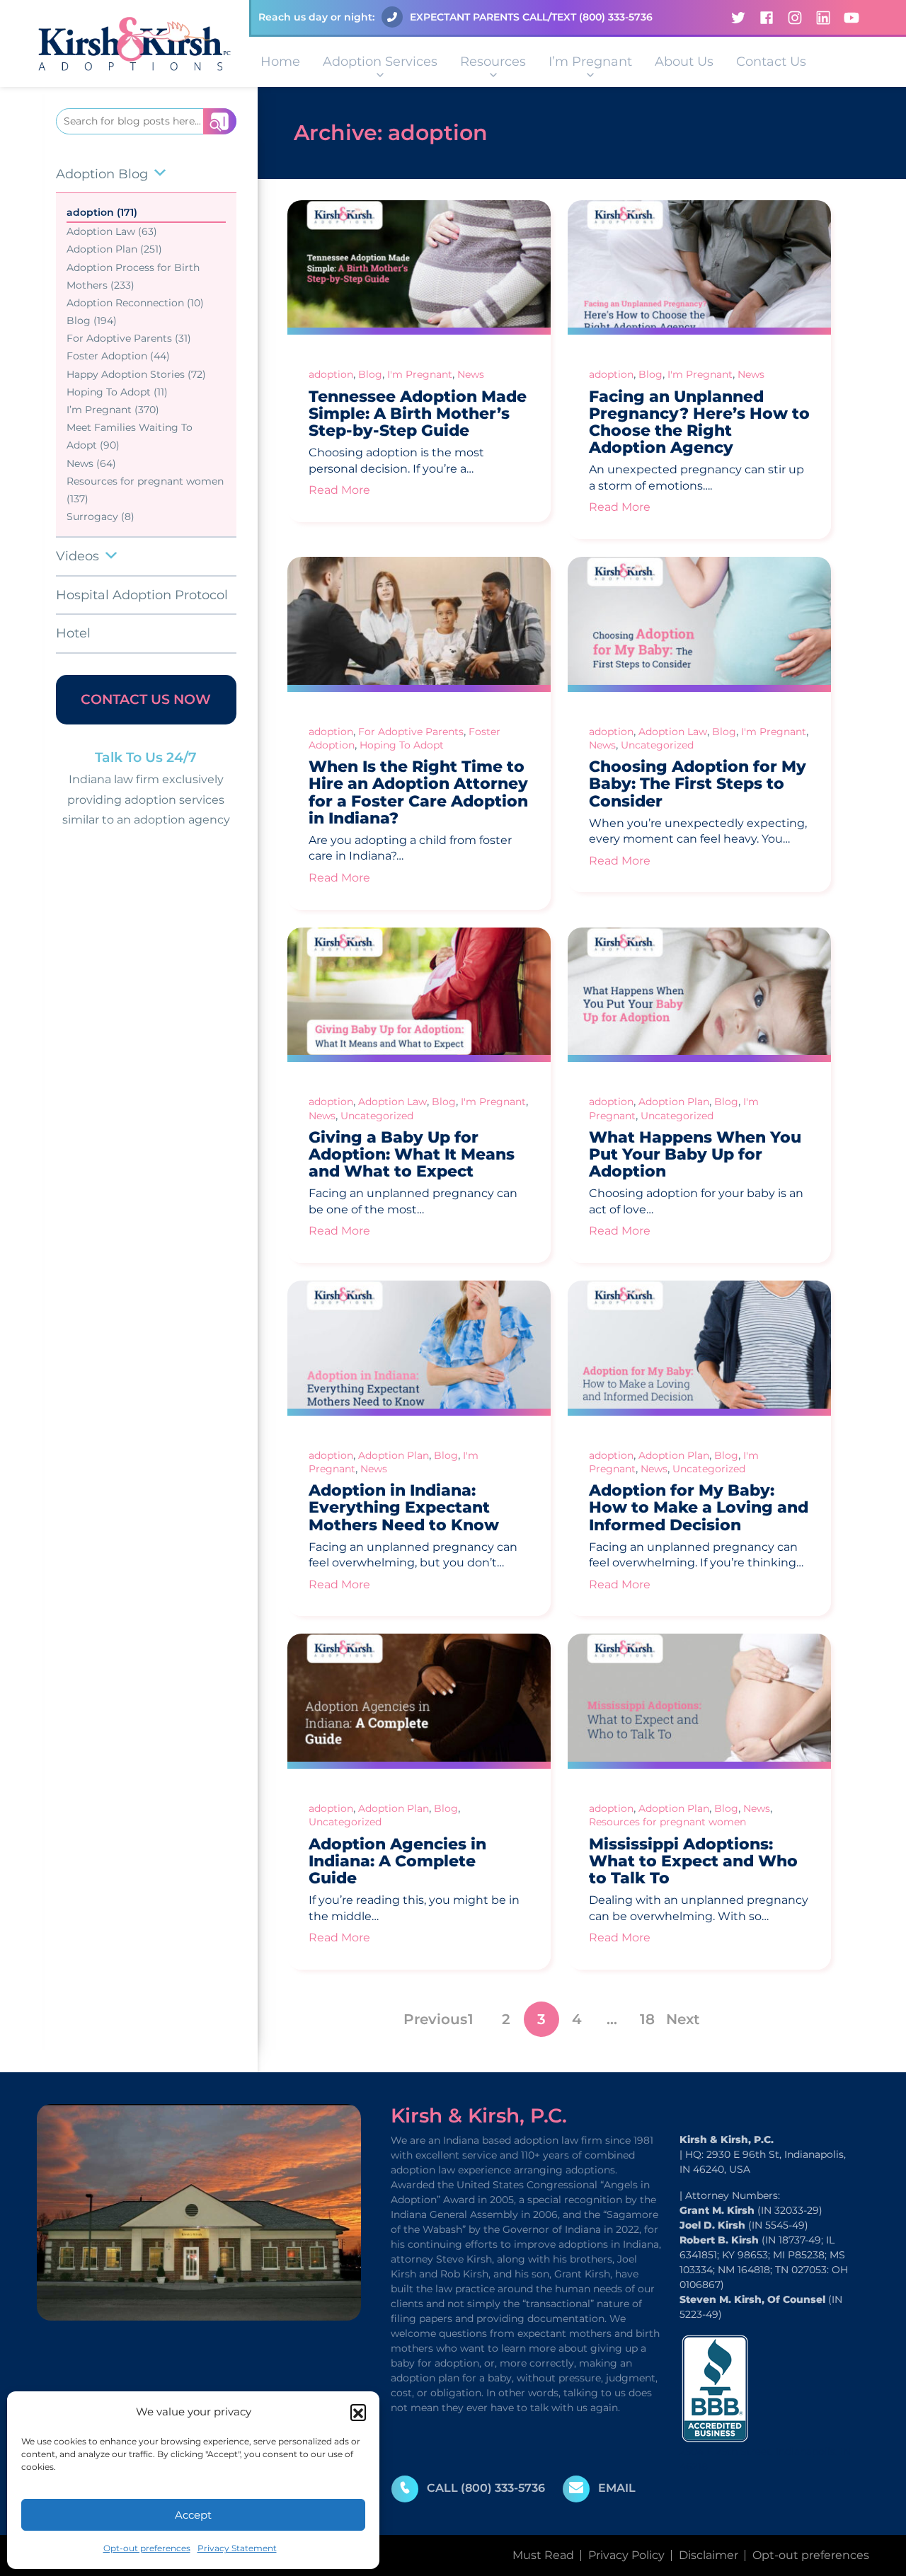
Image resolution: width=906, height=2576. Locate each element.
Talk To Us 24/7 (146, 757)
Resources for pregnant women (667, 1822)
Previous (435, 2019)
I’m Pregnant (590, 62)
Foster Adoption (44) (118, 356)
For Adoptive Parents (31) (129, 338)
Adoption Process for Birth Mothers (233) (133, 276)
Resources (493, 62)
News (471, 374)
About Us (684, 62)
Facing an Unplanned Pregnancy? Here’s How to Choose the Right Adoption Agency (699, 422)
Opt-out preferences (147, 2548)
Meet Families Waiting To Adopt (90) (130, 436)
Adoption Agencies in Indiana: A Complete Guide (397, 1861)
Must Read (543, 2555)
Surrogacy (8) (101, 516)
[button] (358, 2412)
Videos (78, 556)
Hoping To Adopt (402, 745)
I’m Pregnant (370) (113, 410)
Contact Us (771, 62)
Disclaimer (709, 2555)
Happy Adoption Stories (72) (136, 374)
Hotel (73, 633)
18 (647, 2019)
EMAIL (617, 2488)
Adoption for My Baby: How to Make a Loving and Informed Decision (699, 1507)
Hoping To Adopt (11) (117, 392)
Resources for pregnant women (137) (145, 490)
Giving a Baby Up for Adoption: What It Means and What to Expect (412, 1154)
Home (280, 62)
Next (683, 2019)
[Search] (220, 121)
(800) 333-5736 (616, 17)
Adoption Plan (674, 1102)
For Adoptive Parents (411, 732)
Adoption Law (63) (112, 231)
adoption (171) (102, 212)
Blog (370, 374)
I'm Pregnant (420, 374)
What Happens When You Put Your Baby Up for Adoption (695, 1154)
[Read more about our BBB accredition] (715, 2387)
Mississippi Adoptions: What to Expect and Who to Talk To (693, 1861)
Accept (193, 2515)
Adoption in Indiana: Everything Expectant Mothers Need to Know (404, 1507)
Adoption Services (380, 62)
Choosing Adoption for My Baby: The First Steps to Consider (698, 784)
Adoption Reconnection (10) (135, 303)
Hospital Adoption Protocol (142, 595)
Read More (339, 490)
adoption (331, 374)
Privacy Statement (237, 2548)
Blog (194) (92, 320)
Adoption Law (673, 732)
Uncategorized (657, 745)
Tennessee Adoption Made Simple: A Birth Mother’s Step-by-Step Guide (418, 414)
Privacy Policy (626, 2555)
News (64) (91, 463)
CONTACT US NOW (146, 699)
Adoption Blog (102, 174)
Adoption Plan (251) (114, 249)
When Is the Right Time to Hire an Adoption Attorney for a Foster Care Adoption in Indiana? (418, 792)
